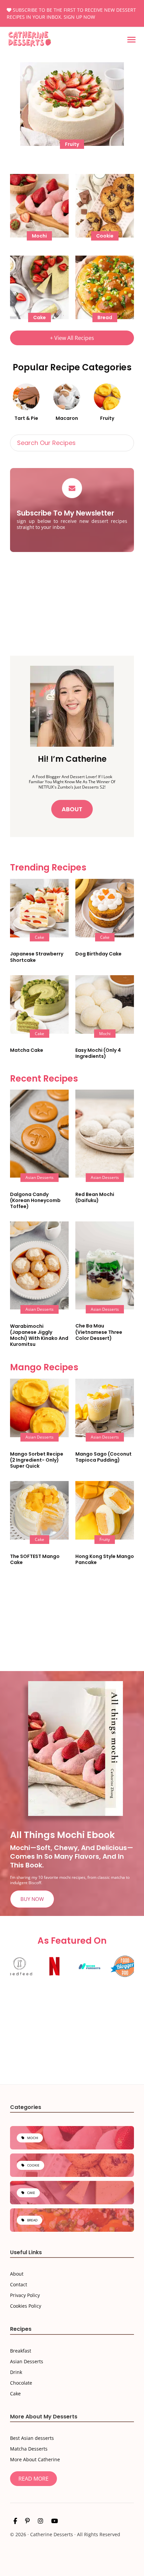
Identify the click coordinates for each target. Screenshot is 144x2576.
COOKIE (33, 2165)
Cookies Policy (26, 2306)
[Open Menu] (131, 40)
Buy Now (32, 1899)
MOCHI (33, 2138)
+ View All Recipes (72, 338)
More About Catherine (35, 2459)
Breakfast (21, 2351)
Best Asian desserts (32, 2438)
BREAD (32, 2220)
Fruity (107, 418)
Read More (33, 2479)
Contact (19, 2285)
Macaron (67, 418)
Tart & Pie (26, 418)
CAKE (31, 2193)
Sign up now (79, 17)
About (17, 2274)
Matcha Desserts (29, 2449)
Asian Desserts (27, 2361)
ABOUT (72, 809)
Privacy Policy (25, 2295)
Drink (16, 2372)
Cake (15, 2394)
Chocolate (21, 2383)
